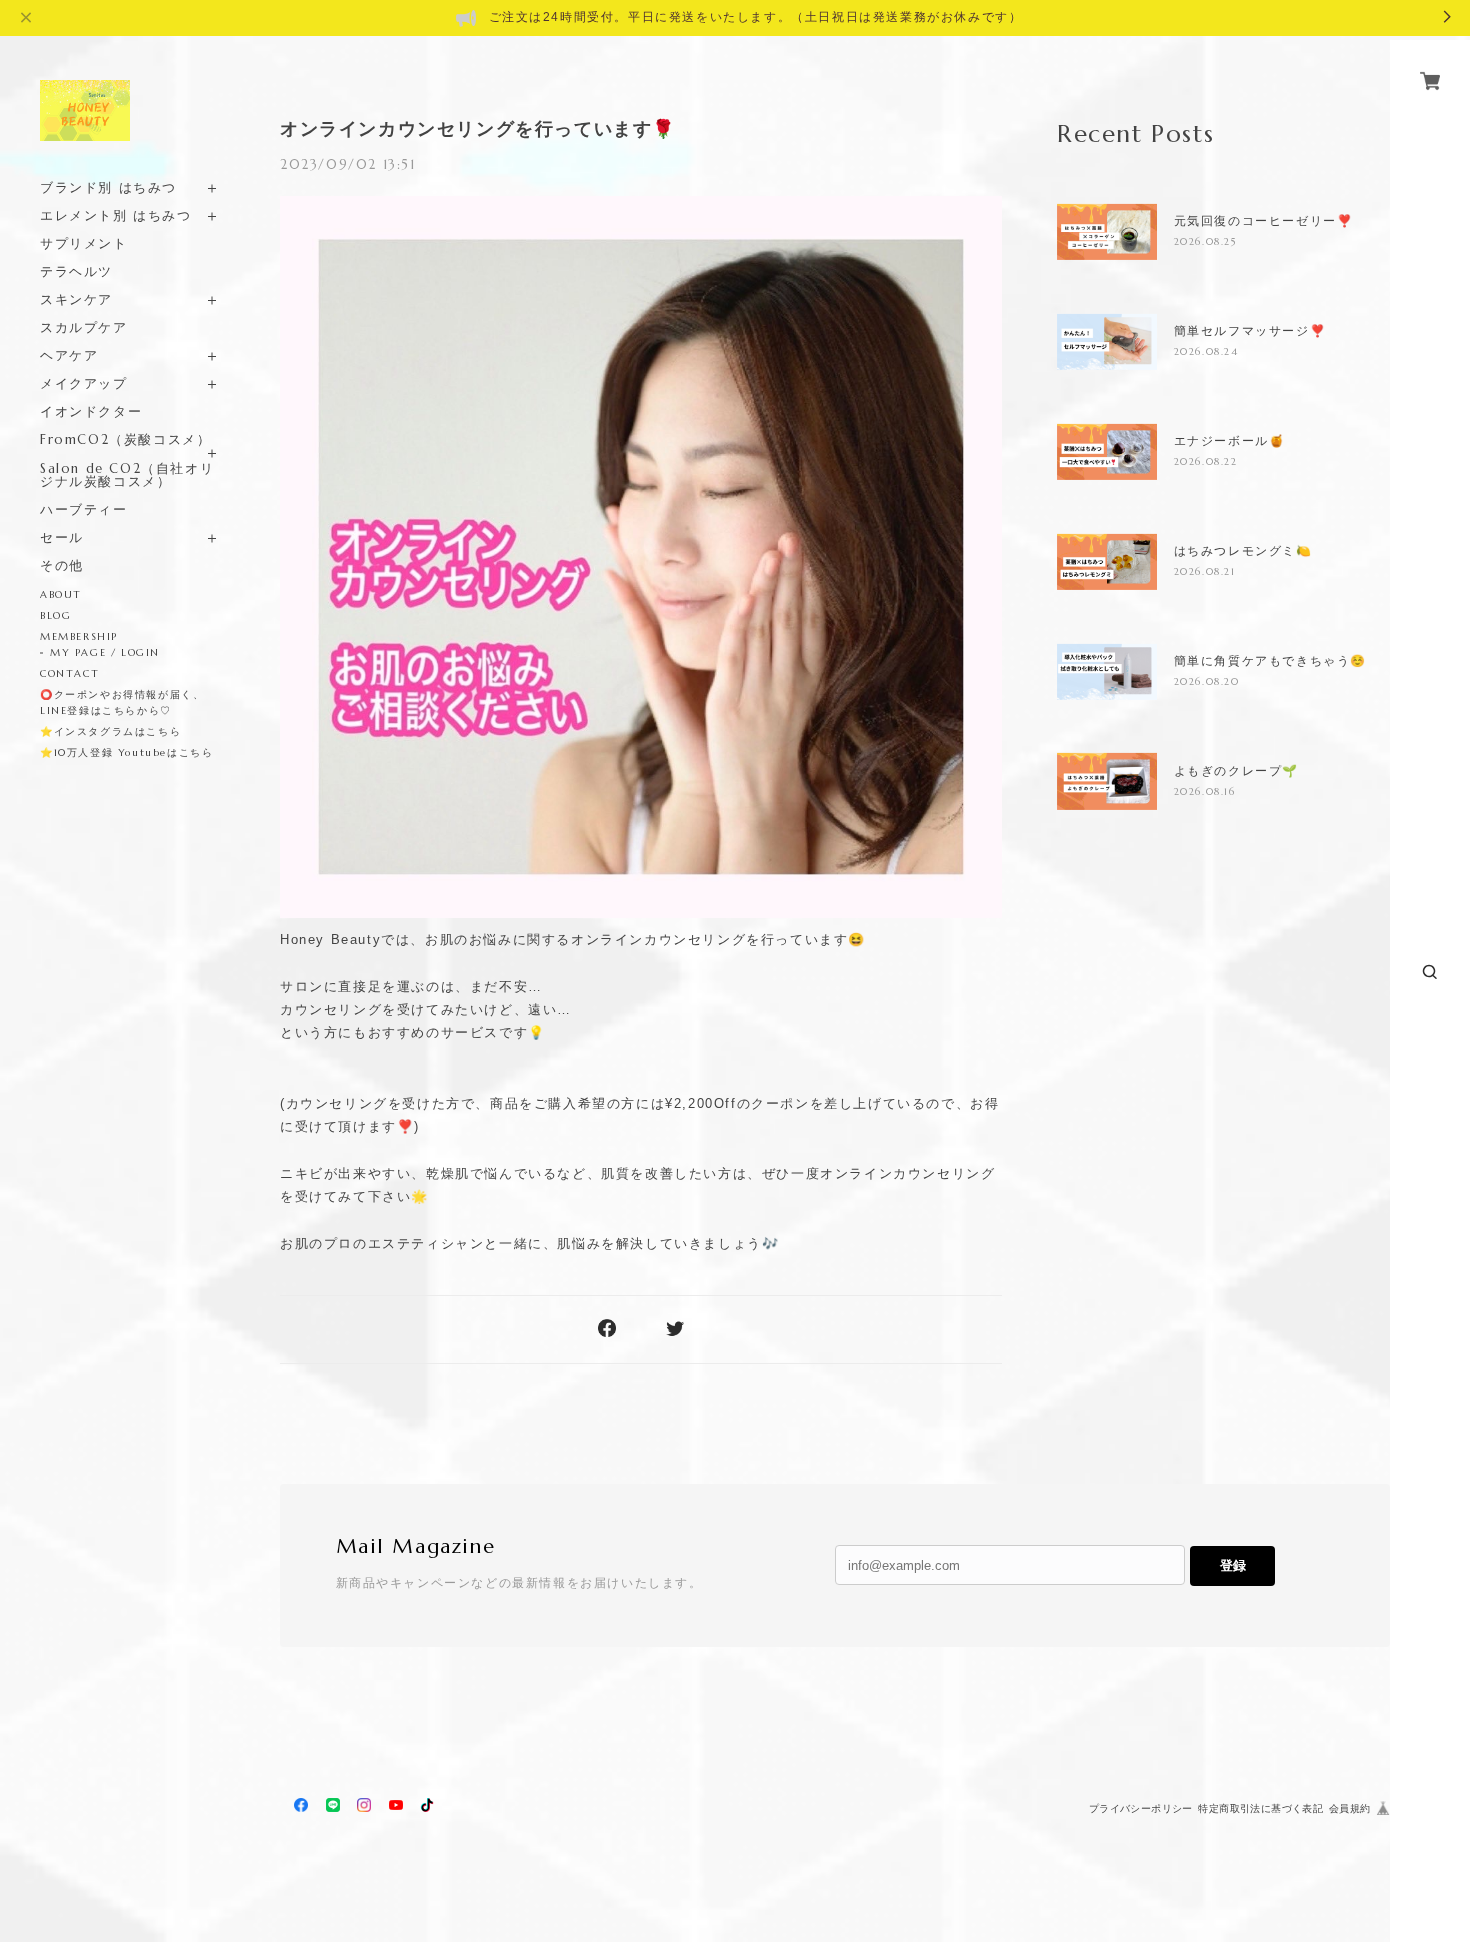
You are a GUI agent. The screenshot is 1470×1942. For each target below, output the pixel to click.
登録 (1233, 1565)
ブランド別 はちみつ (108, 187)
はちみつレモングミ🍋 (1243, 551)
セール (62, 537)
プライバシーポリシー (1141, 1808)
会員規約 (1350, 1808)
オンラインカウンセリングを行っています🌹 (478, 129)
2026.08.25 (1206, 241)
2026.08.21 (1205, 571)
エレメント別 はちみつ (116, 215)
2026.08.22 (1206, 461)
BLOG (55, 615)
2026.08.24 (1206, 351)
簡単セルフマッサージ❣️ (1250, 331)
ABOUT (61, 594)
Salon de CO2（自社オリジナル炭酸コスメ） (127, 475)
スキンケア (76, 299)
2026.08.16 (1205, 791)
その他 (62, 565)
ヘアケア (69, 355)
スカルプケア (84, 327)
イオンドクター (91, 411)
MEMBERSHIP (79, 636)
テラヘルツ (76, 271)
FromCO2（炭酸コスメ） (125, 439)
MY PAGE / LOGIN (105, 652)
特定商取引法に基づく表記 (1260, 1808)
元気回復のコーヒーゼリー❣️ (1264, 221)
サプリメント (84, 243)
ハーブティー (84, 509)
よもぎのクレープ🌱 (1236, 771)
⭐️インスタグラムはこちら (110, 731)
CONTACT (69, 673)
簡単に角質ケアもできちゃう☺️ (1270, 661)
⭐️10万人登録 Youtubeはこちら (126, 752)
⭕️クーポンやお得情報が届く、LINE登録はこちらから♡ (122, 702)
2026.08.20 (1207, 681)
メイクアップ (84, 383)
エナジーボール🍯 (1230, 441)
